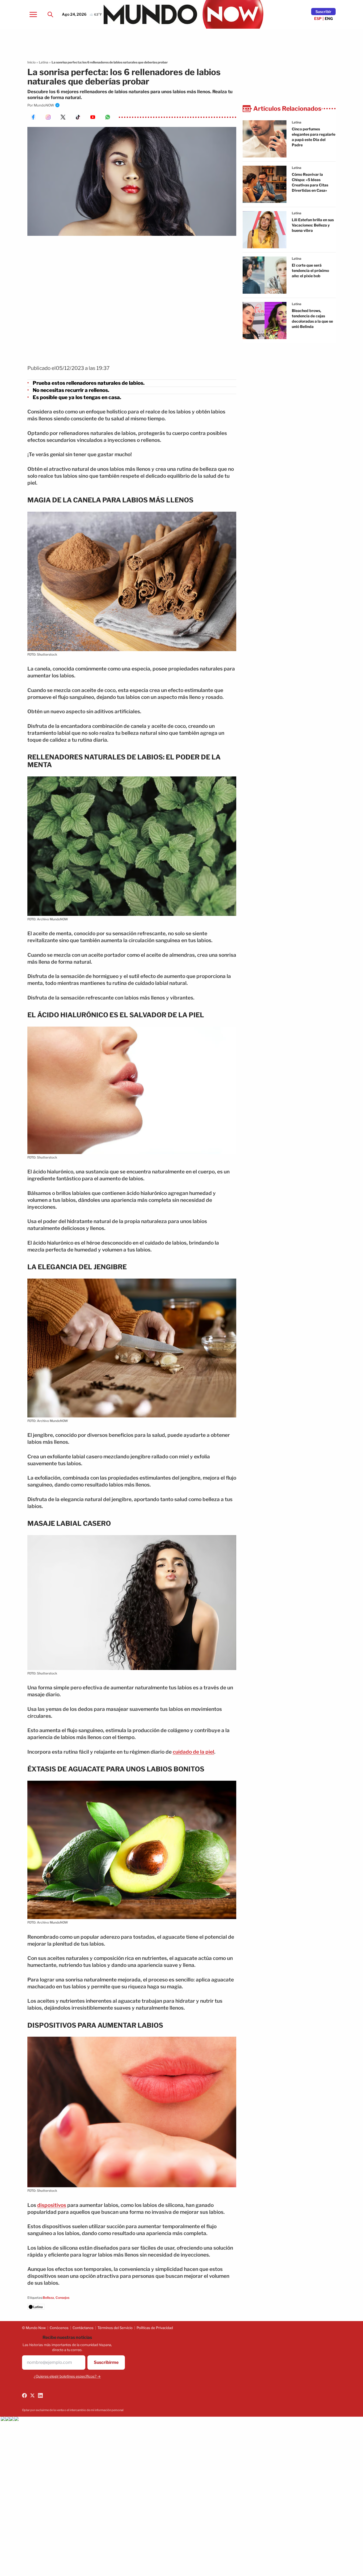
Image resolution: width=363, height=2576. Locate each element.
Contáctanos (83, 2328)
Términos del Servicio (115, 2328)
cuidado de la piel (193, 1752)
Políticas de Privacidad (155, 2328)
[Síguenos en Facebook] (24, 2395)
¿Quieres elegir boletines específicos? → (67, 2376)
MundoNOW (44, 105)
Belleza (48, 2298)
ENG (329, 18)
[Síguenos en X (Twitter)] (32, 2395)
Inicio (31, 62)
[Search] (50, 14)
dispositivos (52, 2205)
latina (297, 122)
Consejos (62, 2298)
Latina (44, 62)
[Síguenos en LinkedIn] (40, 2395)
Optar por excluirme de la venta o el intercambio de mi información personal (73, 2410)
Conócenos (59, 2328)
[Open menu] (33, 14)
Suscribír (323, 12)
